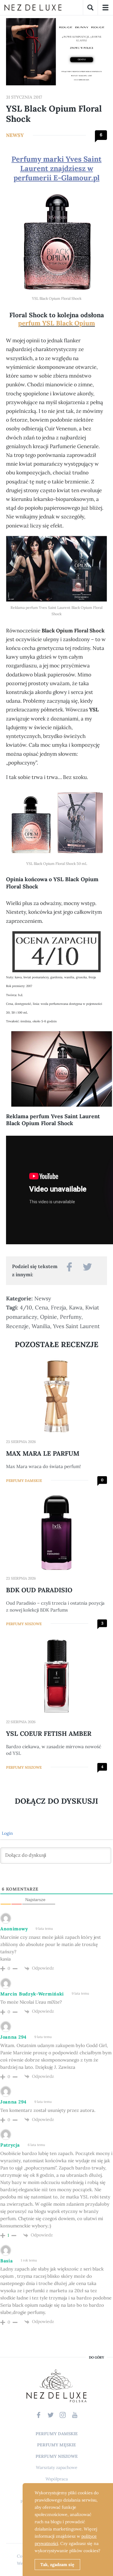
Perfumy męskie (56, 2445)
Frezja (58, 1307)
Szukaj (90, 8)
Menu (105, 8)
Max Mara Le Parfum (43, 1453)
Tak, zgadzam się (57, 2565)
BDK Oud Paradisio (39, 1590)
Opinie (49, 1317)
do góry (96, 2358)
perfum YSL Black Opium (56, 323)
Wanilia (41, 1326)
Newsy (15, 135)
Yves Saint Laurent (76, 1326)
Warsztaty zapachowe (57, 2467)
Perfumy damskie (24, 1481)
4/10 (26, 1307)
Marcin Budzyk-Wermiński (32, 1994)
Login (7, 1833)
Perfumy (71, 1317)
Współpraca (57, 2479)
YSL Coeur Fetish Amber (49, 1734)
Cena (41, 1307)
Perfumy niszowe (24, 1624)
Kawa (76, 1307)
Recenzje (17, 1326)
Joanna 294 (13, 2037)
